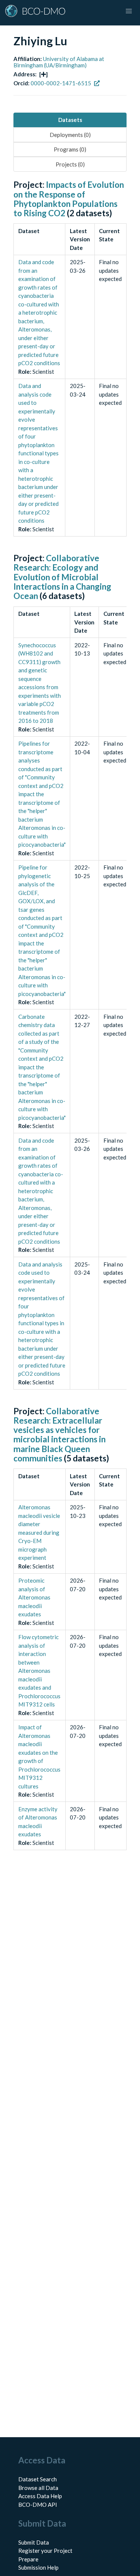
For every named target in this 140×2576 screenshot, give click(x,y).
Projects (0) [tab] (70, 164)
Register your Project (45, 2551)
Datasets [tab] (70, 120)
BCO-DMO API (38, 2505)
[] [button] (43, 74)
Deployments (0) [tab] (70, 135)
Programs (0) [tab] (70, 149)
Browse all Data (38, 2488)
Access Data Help (40, 2496)
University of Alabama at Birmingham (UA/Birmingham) (59, 62)
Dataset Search (38, 2479)
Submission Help (38, 2567)
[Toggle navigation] (129, 11)
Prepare (28, 2559)
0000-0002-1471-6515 (61, 83)
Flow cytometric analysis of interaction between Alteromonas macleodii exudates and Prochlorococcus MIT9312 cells (39, 1671)
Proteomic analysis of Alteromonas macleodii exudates (34, 1597)
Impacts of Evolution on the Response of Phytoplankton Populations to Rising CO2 (69, 199)
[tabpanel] (70, 1023)
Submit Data (34, 2542)
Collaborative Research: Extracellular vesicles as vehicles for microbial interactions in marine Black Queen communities (60, 1435)
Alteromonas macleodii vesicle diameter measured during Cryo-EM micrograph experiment (39, 1532)
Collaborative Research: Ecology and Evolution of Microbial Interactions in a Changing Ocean (62, 577)
